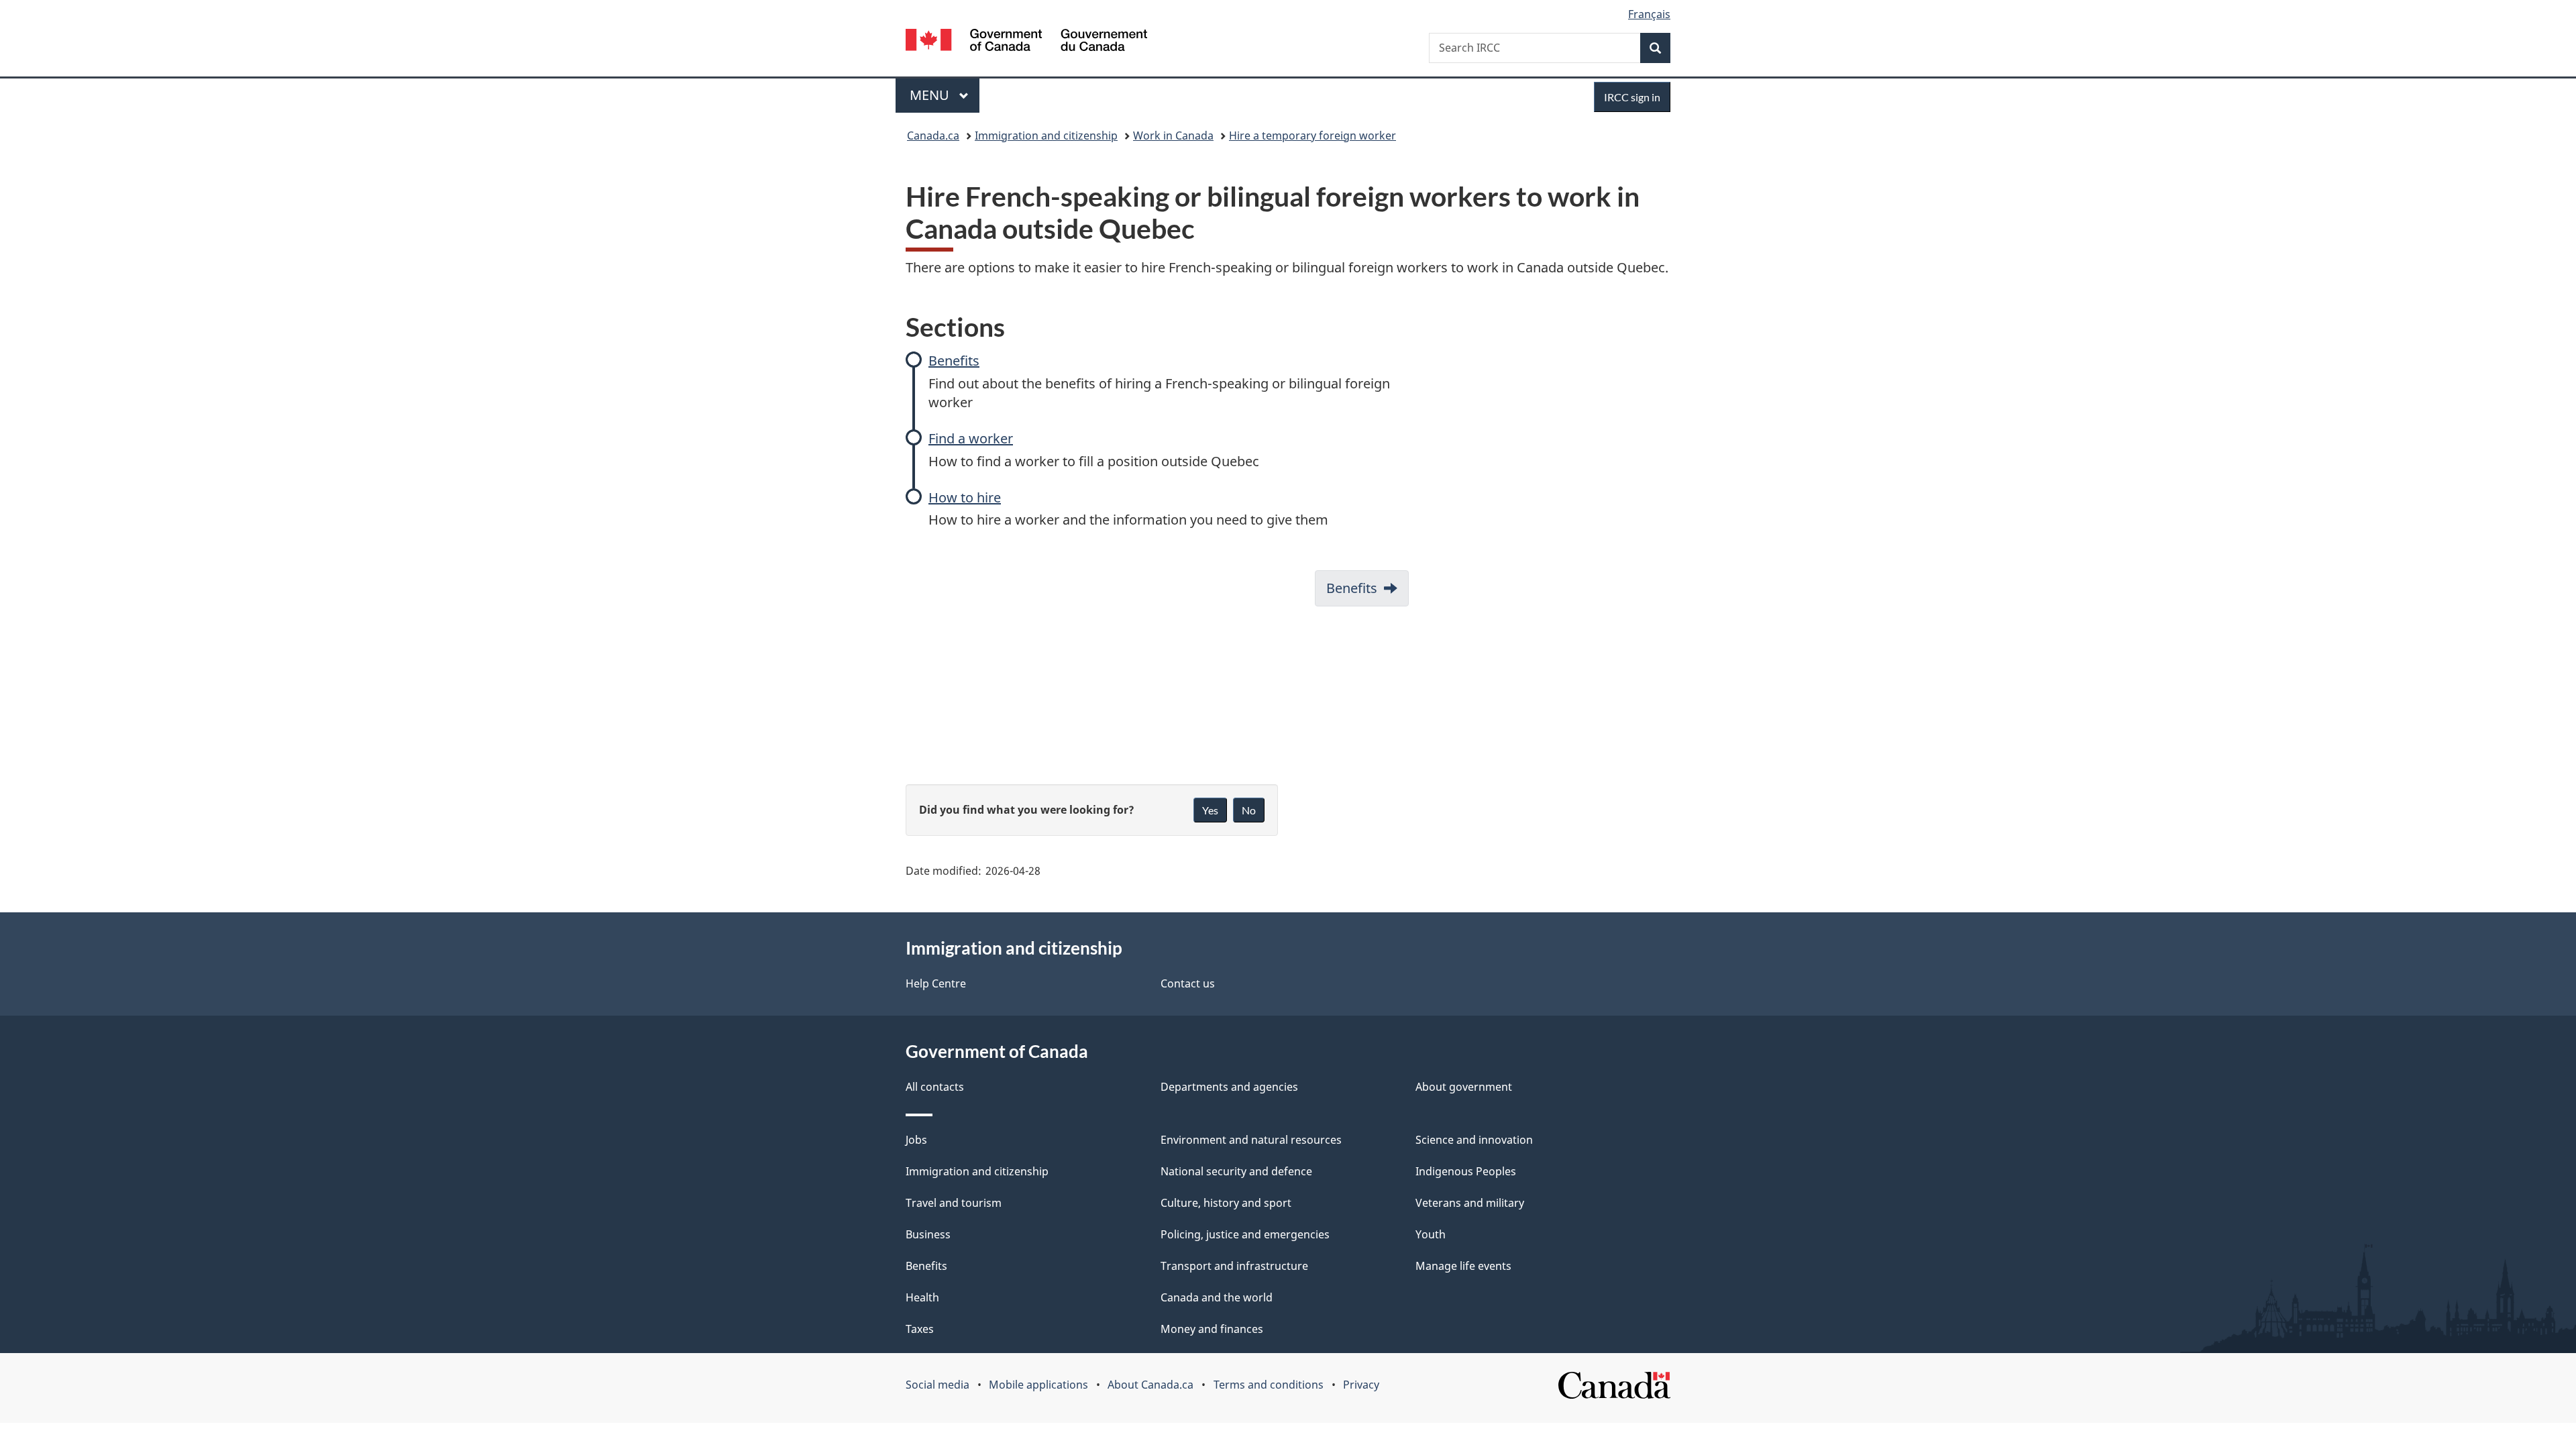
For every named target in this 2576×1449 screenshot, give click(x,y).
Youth (1431, 1234)
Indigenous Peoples (1466, 1171)
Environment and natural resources (1251, 1140)
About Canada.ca (1150, 1385)
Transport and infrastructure (1234, 1266)
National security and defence (1236, 1171)
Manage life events (1463, 1266)
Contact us (1188, 983)
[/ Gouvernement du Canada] (1026, 42)
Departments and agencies (1229, 1087)
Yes (1210, 810)
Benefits (954, 361)
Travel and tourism (954, 1203)
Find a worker (971, 438)
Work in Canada (1173, 136)
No (1249, 810)
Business (928, 1234)
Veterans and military (1470, 1203)
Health (922, 1297)
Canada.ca (933, 136)
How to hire (965, 497)
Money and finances (1212, 1329)
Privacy (1361, 1385)
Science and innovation (1474, 1140)
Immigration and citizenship (1046, 136)
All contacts (935, 1087)
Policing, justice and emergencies (1245, 1234)
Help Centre (936, 983)
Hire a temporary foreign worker (1312, 136)
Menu (931, 95)
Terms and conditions (1269, 1385)
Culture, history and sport (1226, 1203)
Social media (937, 1385)
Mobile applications (1038, 1385)
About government (1464, 1087)
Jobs (916, 1140)
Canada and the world (1217, 1297)
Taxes (920, 1329)
